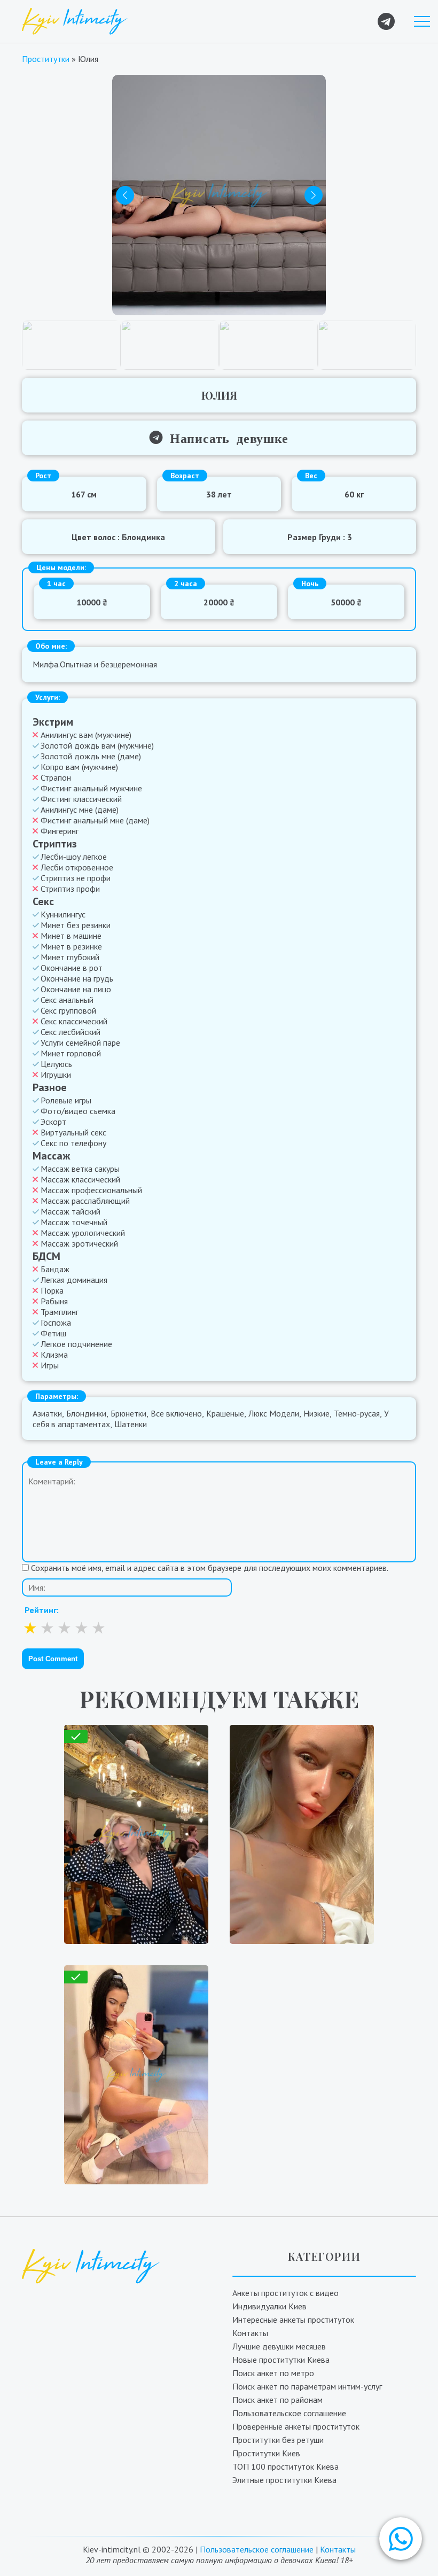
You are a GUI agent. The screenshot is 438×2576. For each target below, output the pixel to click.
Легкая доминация (74, 1280)
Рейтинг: (42, 1610)
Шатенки (131, 1424)
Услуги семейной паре (80, 1042)
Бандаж (55, 1269)
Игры (50, 1365)
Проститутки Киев (266, 2453)
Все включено (176, 1413)
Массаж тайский (71, 1211)
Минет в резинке (71, 946)
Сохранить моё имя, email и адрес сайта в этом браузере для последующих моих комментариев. (210, 1568)
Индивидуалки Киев (269, 2306)
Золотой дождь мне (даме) (91, 756)
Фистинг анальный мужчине (91, 788)
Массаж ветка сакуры (80, 1169)
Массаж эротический (79, 1243)
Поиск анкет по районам (277, 2400)
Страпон (56, 777)
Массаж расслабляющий (85, 1201)
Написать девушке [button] (225, 437)
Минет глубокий (70, 957)
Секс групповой (68, 1010)
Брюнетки (128, 1413)
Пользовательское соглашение (289, 2413)
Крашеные (225, 1413)
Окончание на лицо (76, 989)
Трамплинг (60, 1312)
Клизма (54, 1355)
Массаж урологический (83, 1233)
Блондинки (86, 1413)
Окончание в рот (72, 968)
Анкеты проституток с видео (286, 2293)
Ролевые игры (66, 1100)
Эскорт (53, 1122)
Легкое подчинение (76, 1344)
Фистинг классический (81, 799)
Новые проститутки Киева (281, 2360)
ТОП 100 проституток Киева (286, 2466)
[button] (401, 2539)
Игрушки (56, 1075)
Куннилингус (63, 914)
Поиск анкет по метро (273, 2373)
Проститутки (46, 59)
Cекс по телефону (73, 1143)
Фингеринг (60, 831)
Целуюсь (56, 1064)
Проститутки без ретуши (278, 2440)
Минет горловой (71, 1053)
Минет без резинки (76, 925)
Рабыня (54, 1301)
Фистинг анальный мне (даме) (95, 820)
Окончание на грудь (77, 978)
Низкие (316, 1413)
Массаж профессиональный (91, 1190)
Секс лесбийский (71, 1032)
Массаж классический (80, 1179)
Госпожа (56, 1322)
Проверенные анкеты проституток (296, 2426)
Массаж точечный (74, 1222)
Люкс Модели (274, 1413)
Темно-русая (357, 1413)
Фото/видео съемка (78, 1111)
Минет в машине (71, 936)
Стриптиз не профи (76, 878)
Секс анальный (67, 1000)
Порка (52, 1290)
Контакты (250, 2333)
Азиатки (47, 1413)
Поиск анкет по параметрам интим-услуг (307, 2386)
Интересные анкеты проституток (293, 2320)
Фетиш (53, 1333)
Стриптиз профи (70, 889)
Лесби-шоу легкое (74, 857)
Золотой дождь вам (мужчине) (97, 745)
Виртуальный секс (73, 1132)
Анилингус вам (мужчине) (86, 735)
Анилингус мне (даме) (80, 810)
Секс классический (74, 1021)
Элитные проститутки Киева (284, 2480)
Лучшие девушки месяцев (279, 2346)
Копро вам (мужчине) (79, 767)
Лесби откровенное (77, 867)
